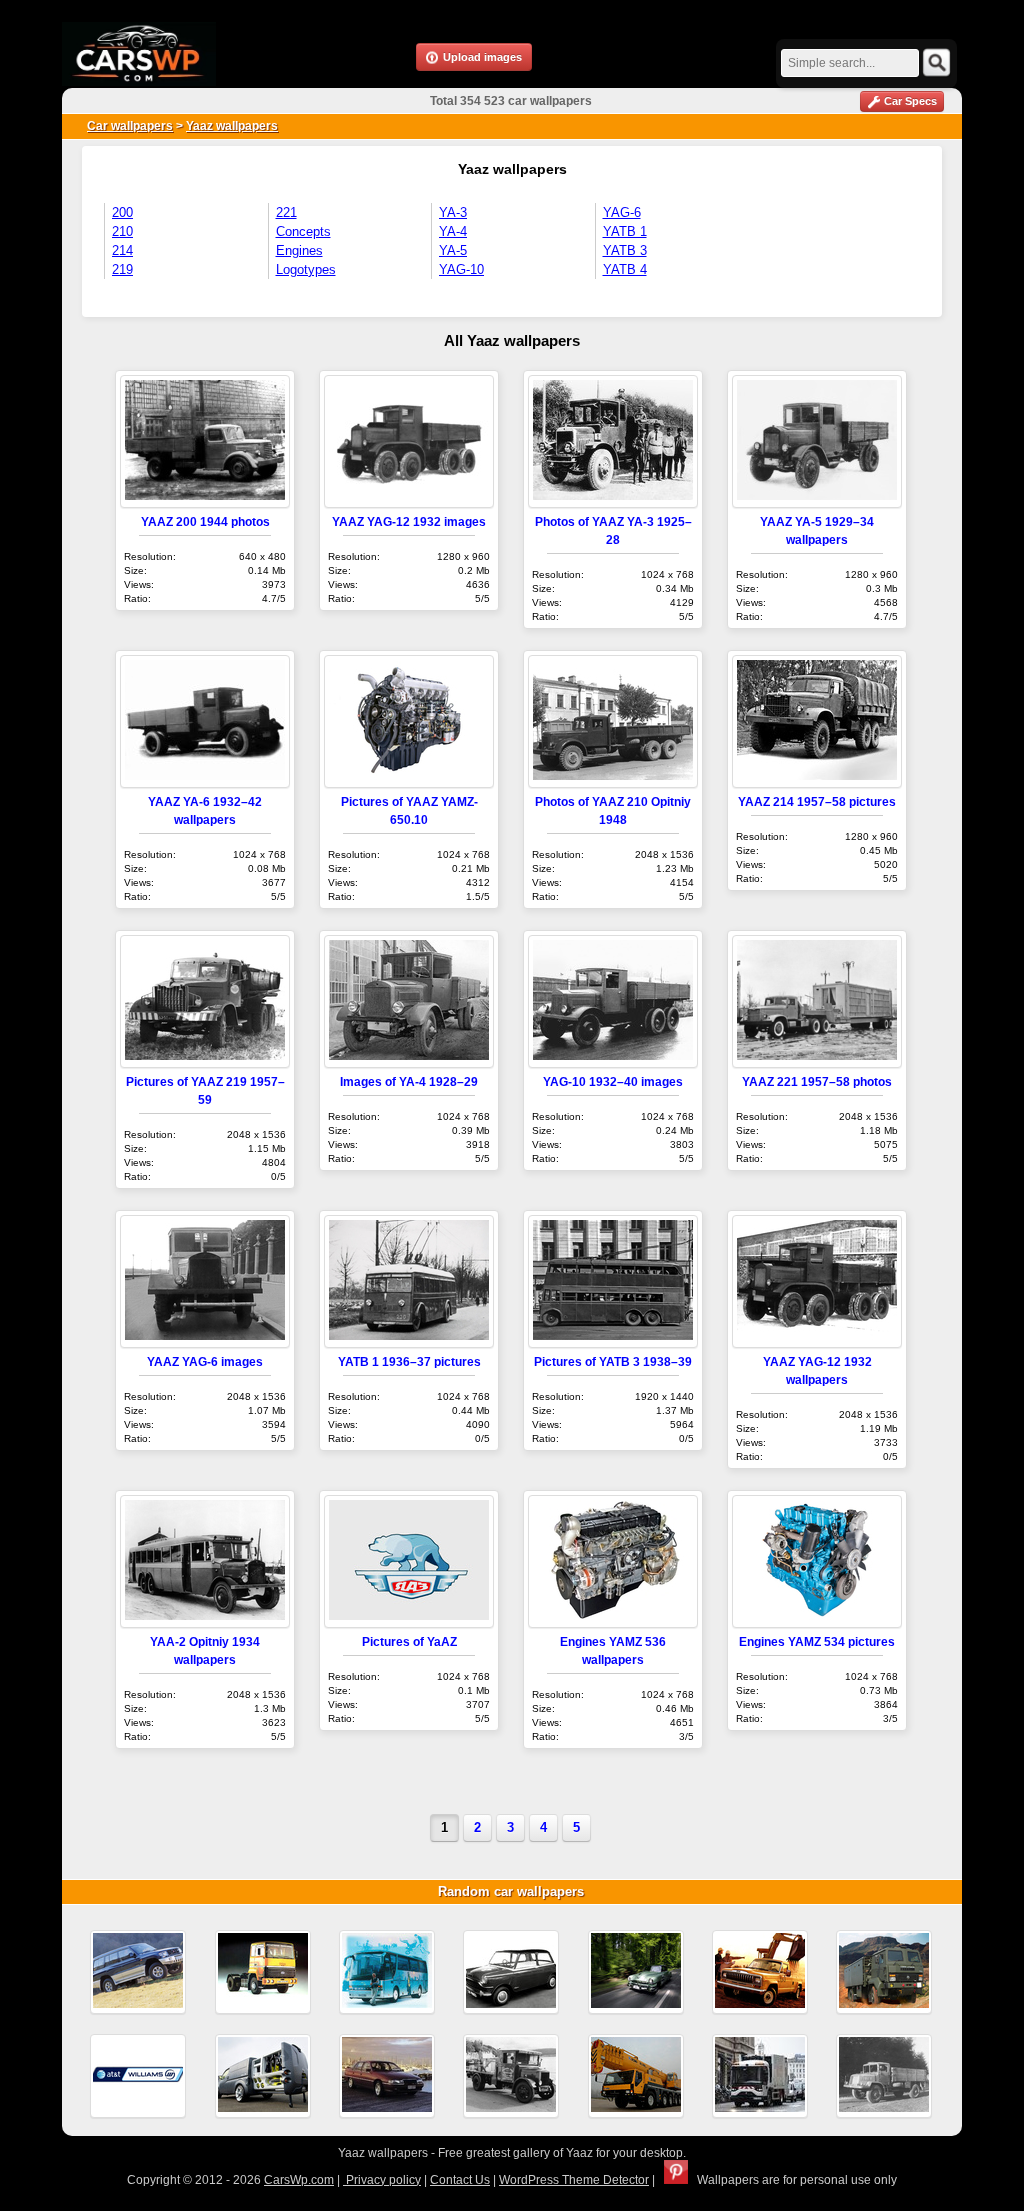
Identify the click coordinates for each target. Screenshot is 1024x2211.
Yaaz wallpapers (232, 126)
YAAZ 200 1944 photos (205, 521)
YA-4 (453, 231)
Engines (299, 250)
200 (122, 212)
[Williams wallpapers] (138, 2076)
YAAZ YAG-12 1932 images (409, 521)
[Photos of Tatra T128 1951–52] (884, 2076)
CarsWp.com (299, 2180)
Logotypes (306, 269)
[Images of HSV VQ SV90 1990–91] (387, 2076)
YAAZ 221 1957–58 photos (817, 1081)
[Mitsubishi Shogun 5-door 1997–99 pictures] (138, 1972)
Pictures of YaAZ (409, 1641)
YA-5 (453, 250)
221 (286, 212)
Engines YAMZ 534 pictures (817, 1641)
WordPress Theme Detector (574, 2180)
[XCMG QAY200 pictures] (636, 2076)
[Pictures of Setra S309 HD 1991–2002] (387, 1972)
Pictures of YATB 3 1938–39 (613, 1361)
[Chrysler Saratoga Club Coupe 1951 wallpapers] (636, 1972)
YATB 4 (625, 269)
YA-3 (453, 212)
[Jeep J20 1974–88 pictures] (760, 1972)
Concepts (303, 231)
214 (122, 250)
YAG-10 (461, 269)
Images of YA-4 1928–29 (409, 1081)
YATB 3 (625, 250)
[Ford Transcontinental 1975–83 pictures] (263, 1972)
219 (122, 269)
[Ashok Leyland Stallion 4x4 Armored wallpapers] (884, 1972)
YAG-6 (622, 212)
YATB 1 (625, 231)
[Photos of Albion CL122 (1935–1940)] (511, 2076)
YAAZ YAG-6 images (205, 1361)
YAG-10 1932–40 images (613, 1081)
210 (122, 231)
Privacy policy (382, 2180)
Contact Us (460, 2180)
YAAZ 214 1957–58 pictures (817, 801)
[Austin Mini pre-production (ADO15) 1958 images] (511, 1972)
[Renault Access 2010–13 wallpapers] (760, 2076)
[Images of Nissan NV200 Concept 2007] (263, 2076)
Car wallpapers (130, 126)
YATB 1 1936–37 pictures (409, 1361)
